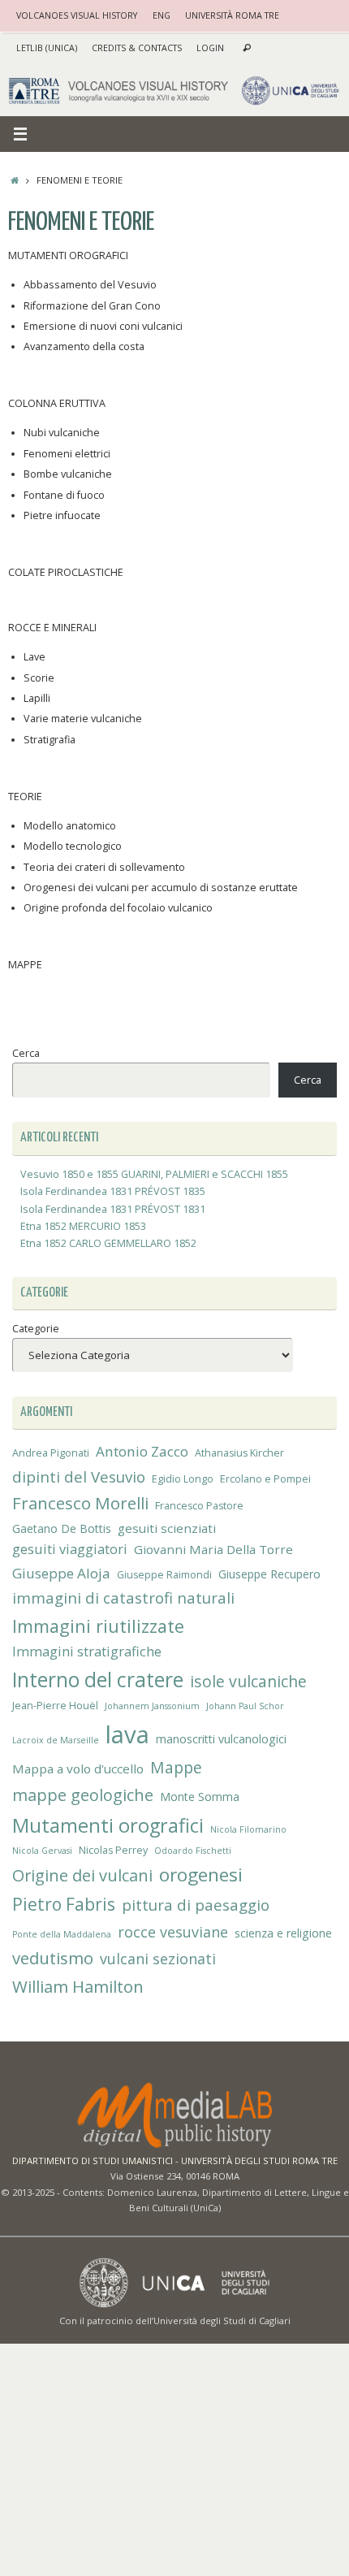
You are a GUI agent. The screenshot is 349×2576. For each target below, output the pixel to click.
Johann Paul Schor (245, 1706)
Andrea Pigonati (51, 1453)
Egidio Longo (183, 1479)
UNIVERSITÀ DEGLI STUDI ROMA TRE (259, 2160)
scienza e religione (283, 1933)
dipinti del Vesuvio (79, 1476)
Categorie (36, 1329)
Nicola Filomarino (248, 1829)
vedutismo (53, 1958)
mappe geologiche (83, 1795)
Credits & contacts (137, 48)
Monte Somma (200, 1797)
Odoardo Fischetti (193, 1851)
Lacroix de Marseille (56, 1740)
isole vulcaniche (248, 1681)
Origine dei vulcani (82, 1875)
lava (127, 1734)
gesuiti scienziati (167, 1528)
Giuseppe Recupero (269, 1574)
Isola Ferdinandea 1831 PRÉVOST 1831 (113, 1209)
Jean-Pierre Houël (55, 1706)
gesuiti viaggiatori (70, 1549)
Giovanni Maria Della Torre (213, 1549)
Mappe (176, 1767)
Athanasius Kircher (239, 1453)
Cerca (26, 1053)
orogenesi (201, 1875)
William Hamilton (78, 1986)
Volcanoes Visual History (77, 15)
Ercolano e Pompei (265, 1479)
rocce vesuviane (173, 1932)
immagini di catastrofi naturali (123, 1598)
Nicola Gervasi (42, 1851)
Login (210, 48)
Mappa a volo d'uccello (78, 1769)
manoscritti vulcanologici (221, 1739)
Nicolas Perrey (113, 1850)
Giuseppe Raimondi (164, 1575)
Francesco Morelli (80, 1503)
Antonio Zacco (142, 1451)
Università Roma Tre (232, 15)
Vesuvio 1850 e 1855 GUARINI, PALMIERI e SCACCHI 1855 (154, 1174)
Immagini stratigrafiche (87, 1652)
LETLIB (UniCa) (47, 48)
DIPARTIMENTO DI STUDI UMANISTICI (93, 2160)
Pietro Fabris (64, 1904)
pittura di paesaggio (196, 1905)
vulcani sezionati (158, 1959)
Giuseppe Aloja (61, 1573)
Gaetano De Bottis (62, 1528)
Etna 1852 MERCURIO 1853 (83, 1226)
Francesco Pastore (199, 1506)
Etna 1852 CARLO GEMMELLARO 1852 (108, 1243)
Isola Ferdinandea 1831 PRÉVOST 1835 (113, 1191)
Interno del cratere (98, 1680)
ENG (162, 15)
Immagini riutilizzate (98, 1626)
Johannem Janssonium (152, 1706)
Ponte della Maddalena (62, 1934)
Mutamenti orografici (108, 1825)
